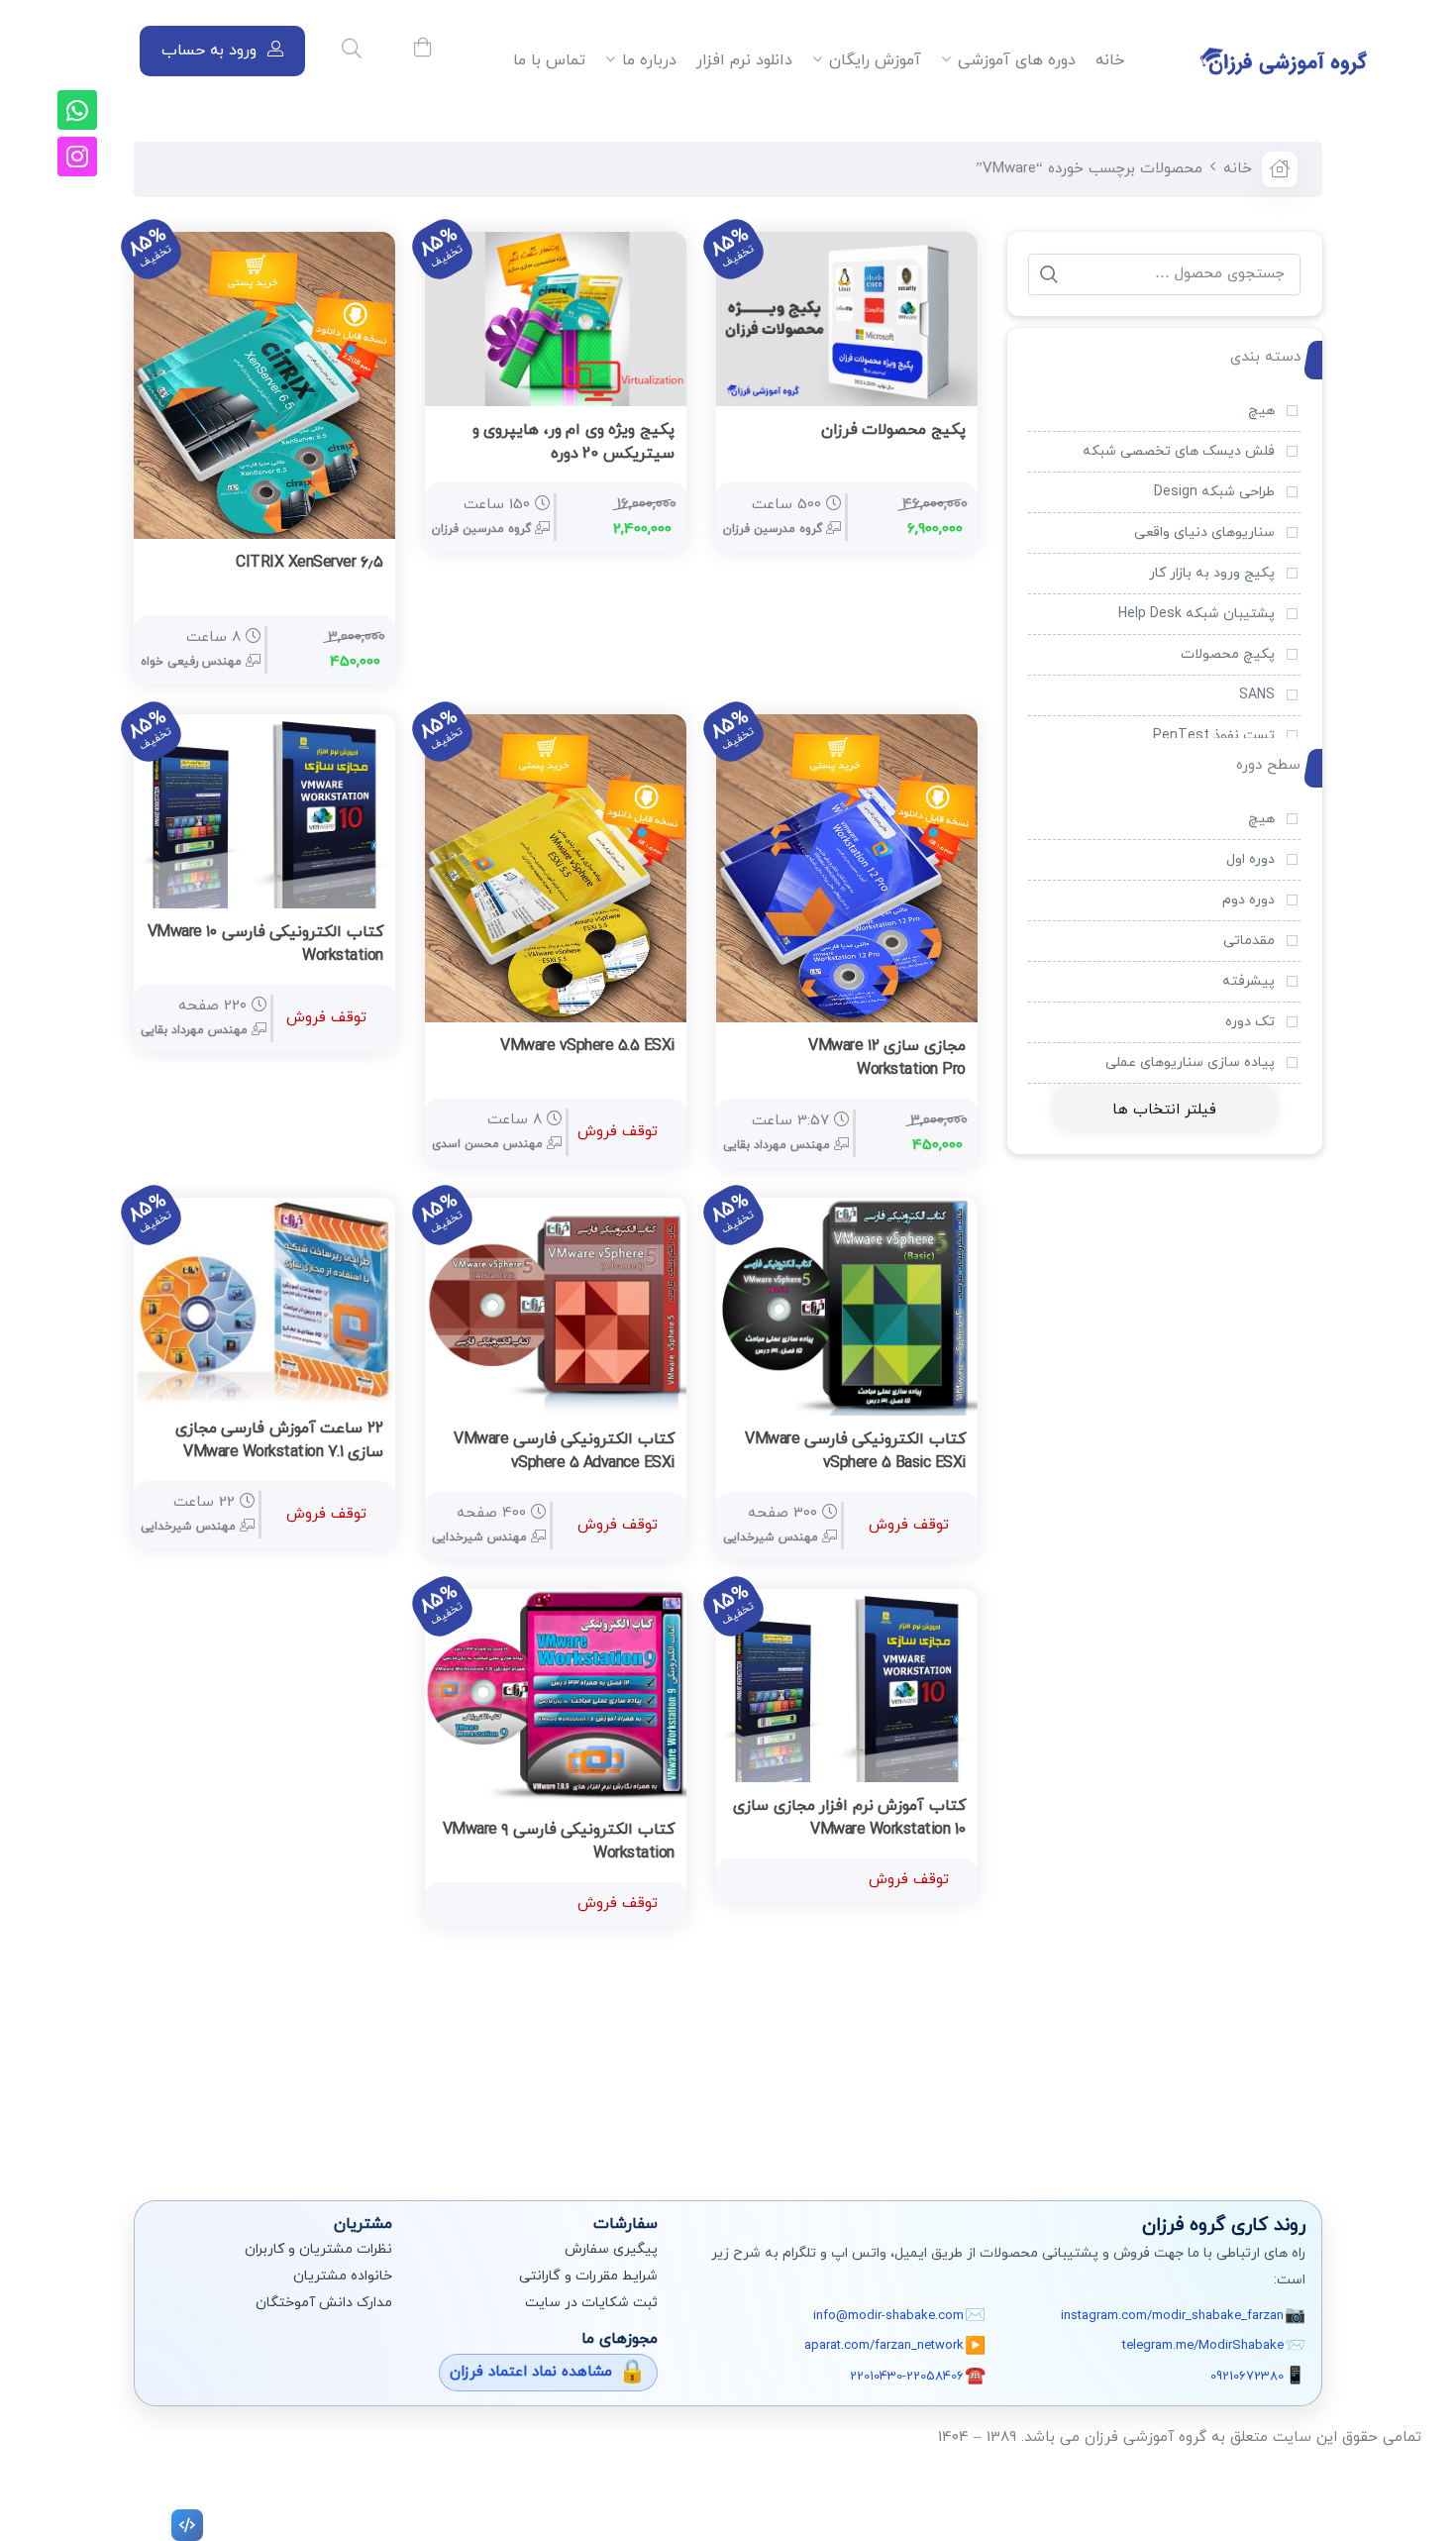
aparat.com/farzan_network (884, 2346)
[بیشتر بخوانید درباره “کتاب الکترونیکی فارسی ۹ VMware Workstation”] (655, 1831)
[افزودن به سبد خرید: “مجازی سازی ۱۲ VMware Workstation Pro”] (946, 1047)
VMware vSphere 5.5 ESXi (587, 1046)
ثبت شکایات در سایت (591, 2303)
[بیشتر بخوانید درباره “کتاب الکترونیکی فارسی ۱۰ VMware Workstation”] (364, 933)
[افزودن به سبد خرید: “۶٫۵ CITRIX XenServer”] (364, 564)
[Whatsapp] (77, 110)
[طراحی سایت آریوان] (183, 2525)
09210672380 (1247, 2377)
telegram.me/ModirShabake (1203, 2346)
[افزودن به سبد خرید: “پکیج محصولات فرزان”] (946, 431)
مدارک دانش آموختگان (324, 2303)
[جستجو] (1049, 274)
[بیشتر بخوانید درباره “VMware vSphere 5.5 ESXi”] (655, 1047)
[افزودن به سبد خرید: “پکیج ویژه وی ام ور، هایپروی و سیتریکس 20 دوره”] (655, 431)
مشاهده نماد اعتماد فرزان (531, 2372)
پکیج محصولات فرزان (893, 430)
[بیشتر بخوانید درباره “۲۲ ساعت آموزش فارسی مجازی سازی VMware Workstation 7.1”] (364, 1429)
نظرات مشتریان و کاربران (318, 2249)
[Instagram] (77, 157)
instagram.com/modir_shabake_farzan (1172, 2316)
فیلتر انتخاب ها (1164, 1110)
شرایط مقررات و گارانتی (588, 2276)
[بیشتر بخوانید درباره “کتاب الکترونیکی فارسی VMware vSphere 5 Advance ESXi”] (655, 1440)
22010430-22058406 (907, 2377)
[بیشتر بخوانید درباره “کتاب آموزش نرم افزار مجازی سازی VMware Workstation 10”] (946, 1807)
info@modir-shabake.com (888, 2316)
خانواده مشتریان (343, 2276)
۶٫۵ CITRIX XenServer (310, 563)
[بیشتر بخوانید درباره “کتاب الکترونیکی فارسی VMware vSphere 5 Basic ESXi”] (946, 1440)
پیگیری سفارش (611, 2249)
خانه (1238, 169)
